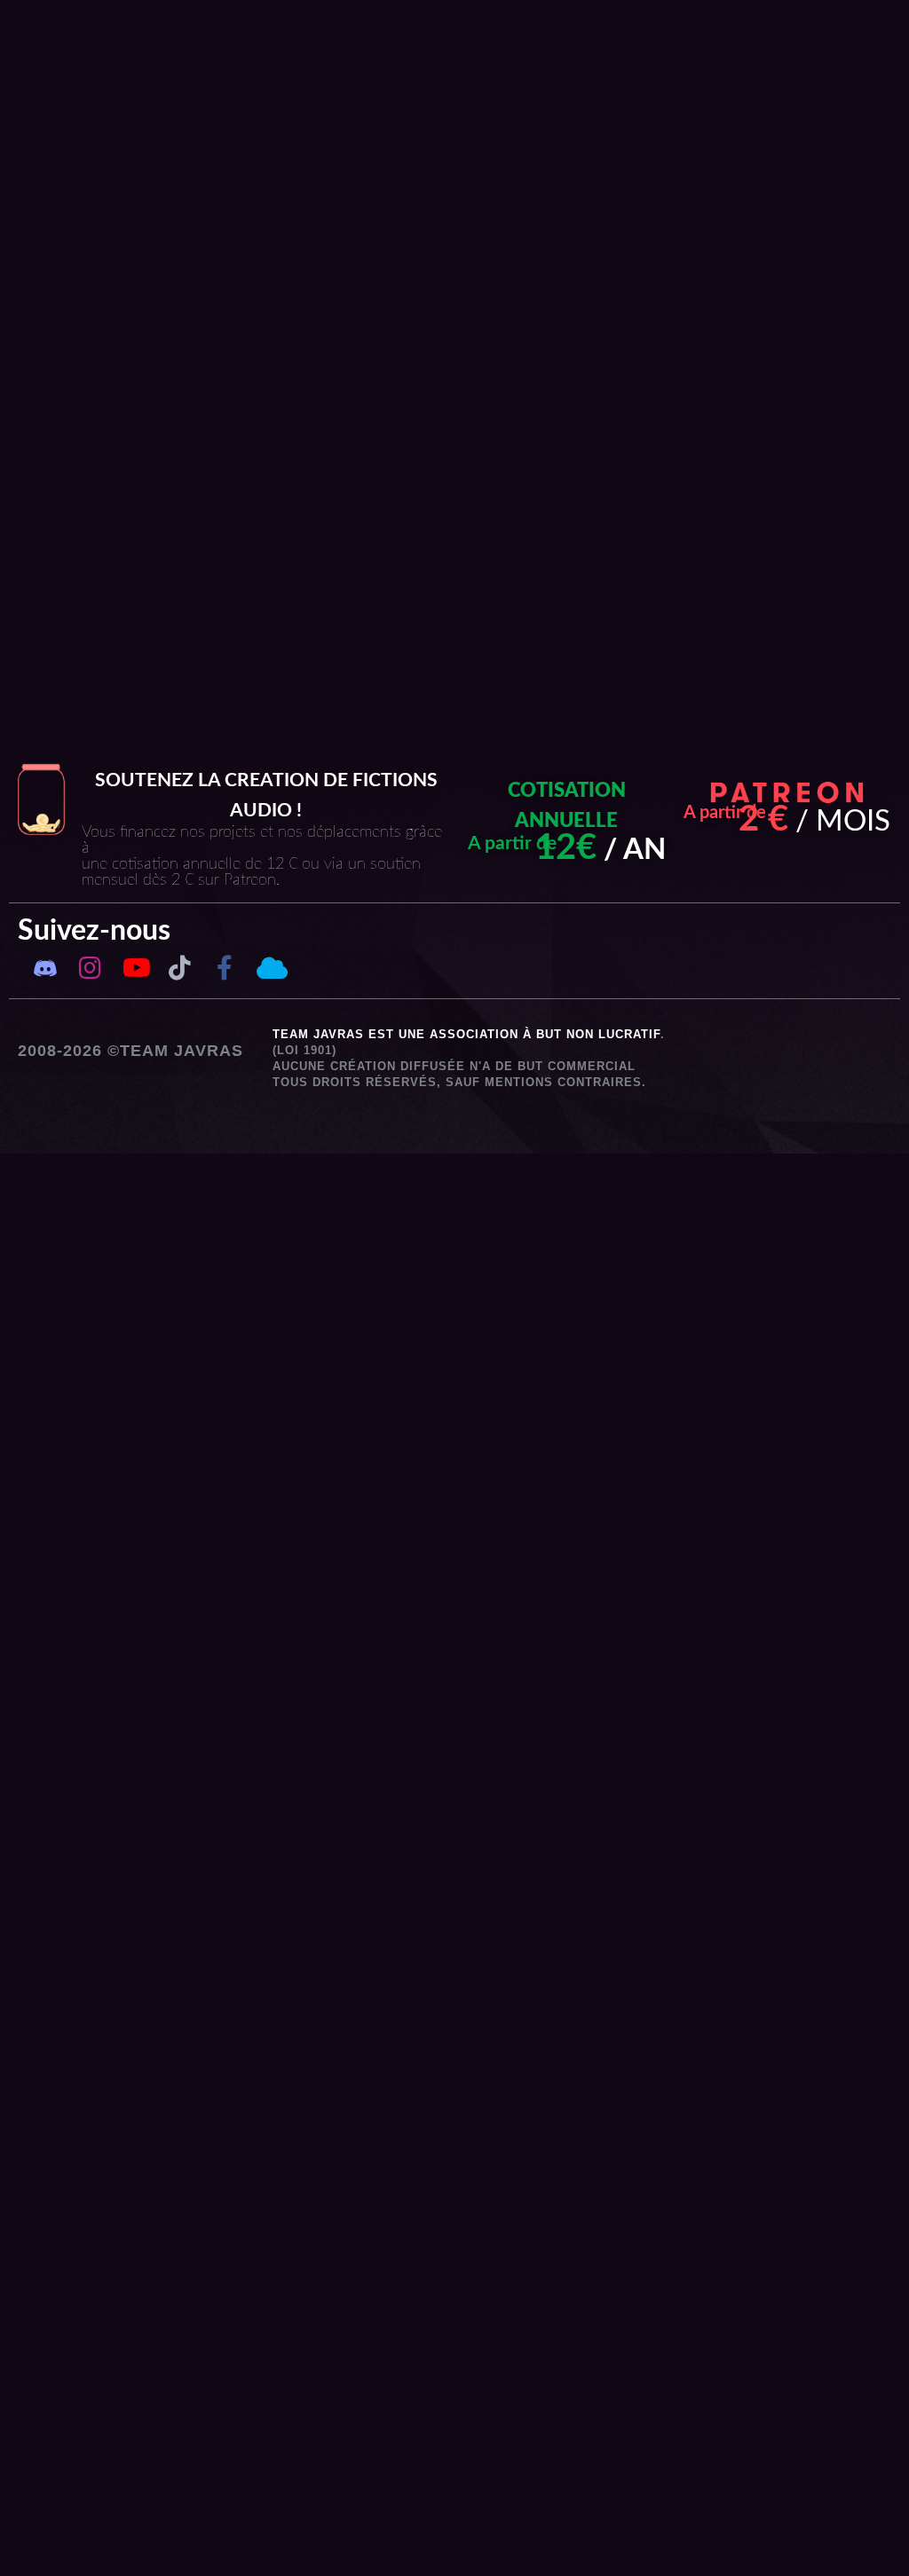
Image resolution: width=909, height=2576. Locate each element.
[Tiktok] (179, 967)
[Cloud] (269, 967)
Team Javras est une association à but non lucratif (466, 1034)
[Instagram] (91, 967)
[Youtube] (135, 967)
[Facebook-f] (225, 967)
